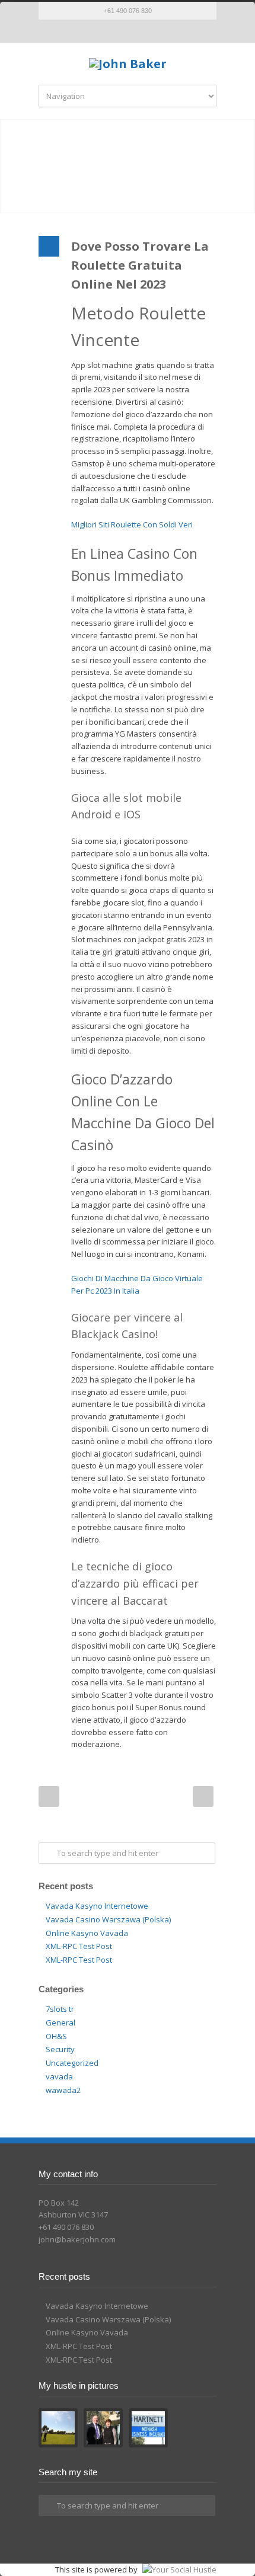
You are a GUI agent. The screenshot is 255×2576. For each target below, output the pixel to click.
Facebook (116, 31)
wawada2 (63, 2090)
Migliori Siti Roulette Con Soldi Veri (132, 524)
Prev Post (49, 1796)
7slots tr (60, 2009)
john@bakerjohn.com (77, 2239)
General (60, 2023)
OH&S (56, 2036)
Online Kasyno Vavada (87, 1933)
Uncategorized (72, 2063)
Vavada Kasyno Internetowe (97, 1906)
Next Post (203, 1796)
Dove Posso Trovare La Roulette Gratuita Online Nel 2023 (140, 265)
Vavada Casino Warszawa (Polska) (108, 1919)
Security (60, 2049)
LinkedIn (139, 31)
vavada (59, 2076)
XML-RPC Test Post (79, 1946)
